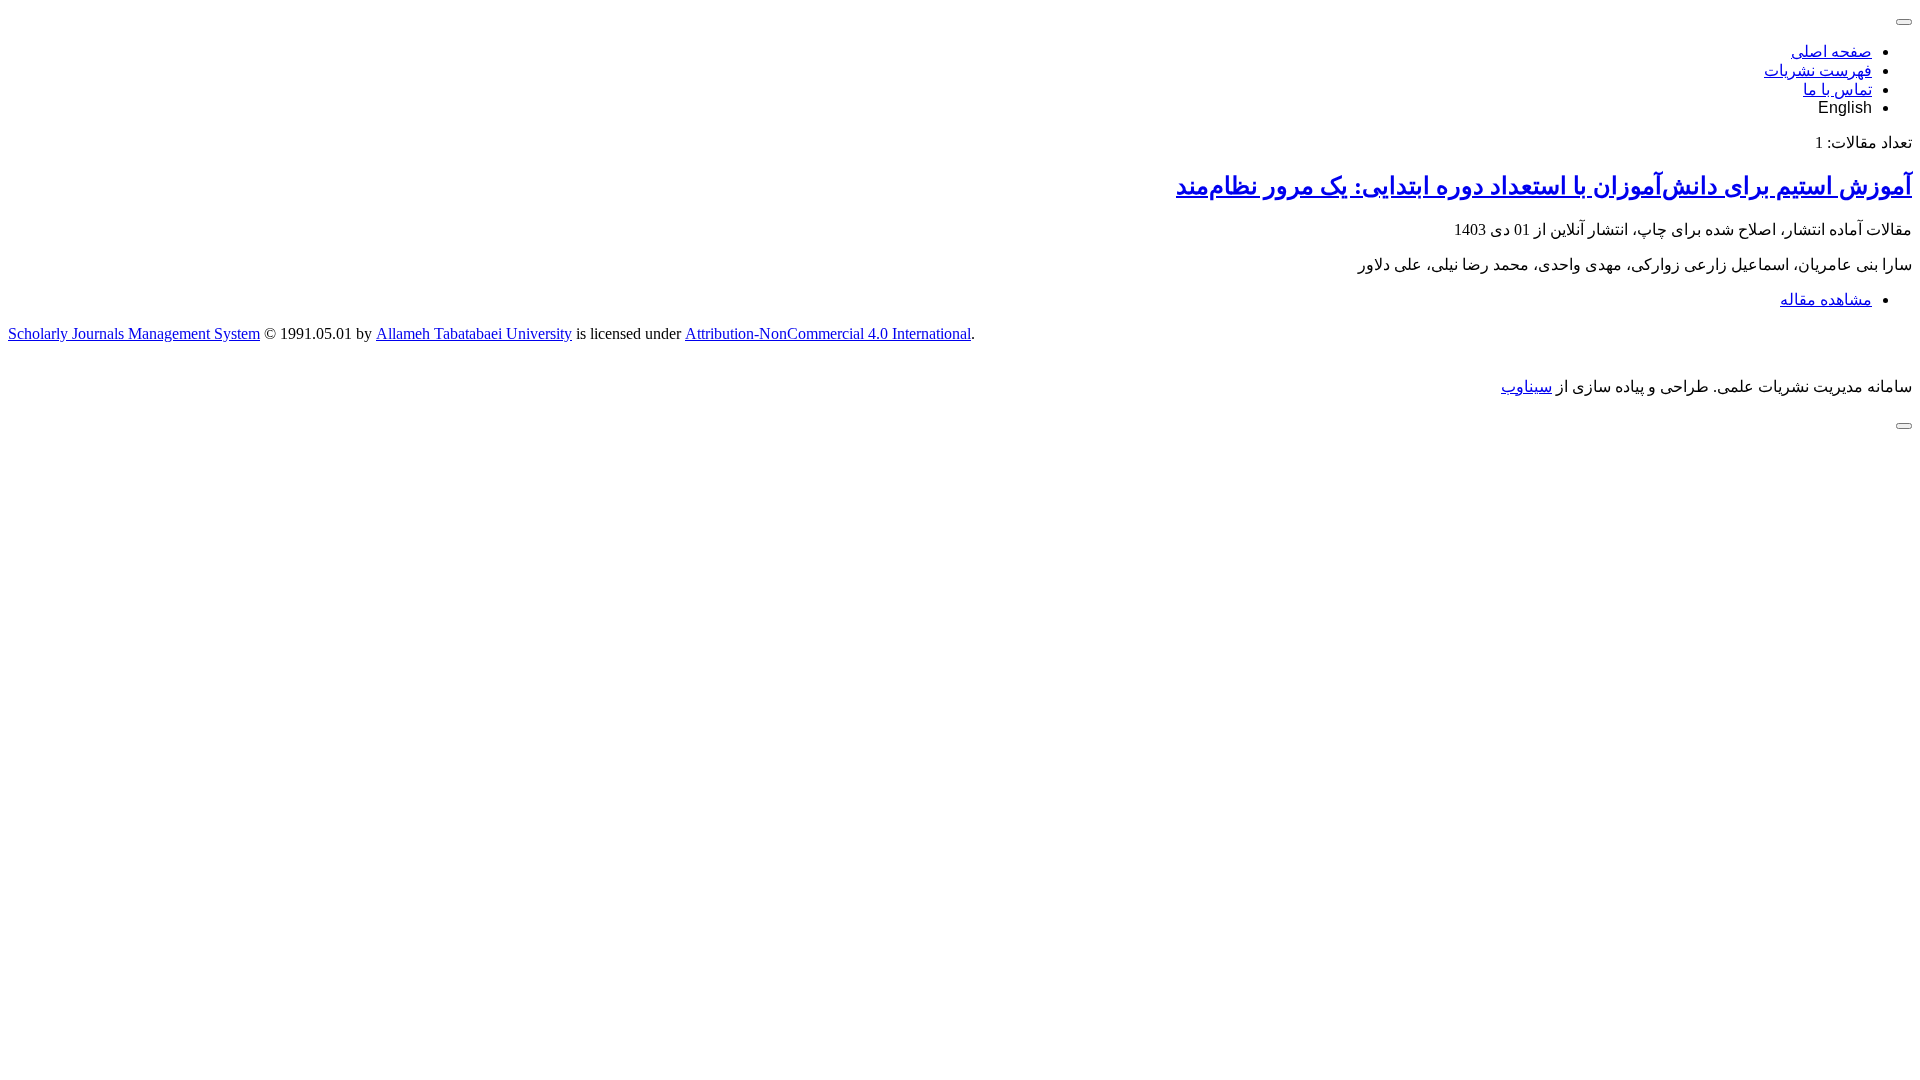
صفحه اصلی (1831, 51)
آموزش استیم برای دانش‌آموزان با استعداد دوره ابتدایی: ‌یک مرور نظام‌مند (1544, 186)
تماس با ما (1837, 89)
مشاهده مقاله (1826, 299)
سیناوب (1526, 386)
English (1845, 107)
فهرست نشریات (1818, 70)
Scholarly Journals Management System (134, 333)
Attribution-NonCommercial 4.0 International (828, 333)
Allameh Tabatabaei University (474, 333)
